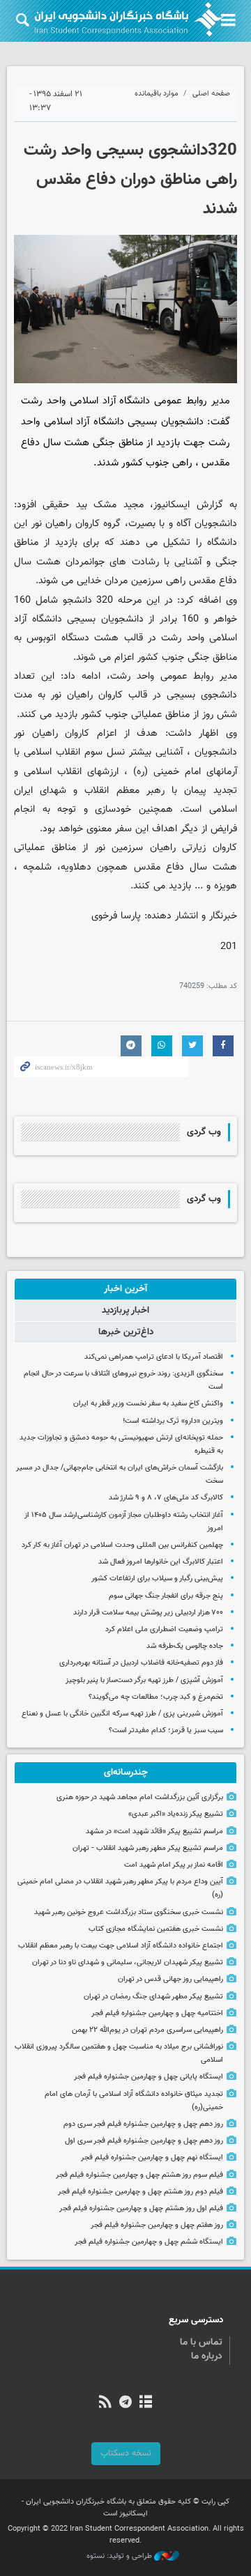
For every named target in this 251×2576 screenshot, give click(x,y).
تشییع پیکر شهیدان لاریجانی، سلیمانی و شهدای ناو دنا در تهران (128, 1962)
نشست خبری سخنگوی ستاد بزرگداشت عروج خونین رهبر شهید (129, 1912)
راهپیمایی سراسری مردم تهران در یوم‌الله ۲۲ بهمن (147, 2030)
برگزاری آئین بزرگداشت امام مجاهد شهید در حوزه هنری (140, 1797)
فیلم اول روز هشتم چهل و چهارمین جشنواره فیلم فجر (141, 2208)
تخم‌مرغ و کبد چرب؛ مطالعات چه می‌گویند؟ (156, 1697)
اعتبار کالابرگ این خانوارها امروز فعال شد (161, 1562)
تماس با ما (201, 2343)
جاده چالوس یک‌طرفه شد (185, 1646)
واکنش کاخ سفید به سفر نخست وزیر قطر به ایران (148, 1404)
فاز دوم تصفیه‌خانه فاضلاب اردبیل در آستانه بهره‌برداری (141, 1663)
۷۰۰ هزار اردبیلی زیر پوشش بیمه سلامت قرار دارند (148, 1613)
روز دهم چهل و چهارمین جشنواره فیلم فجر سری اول (144, 2141)
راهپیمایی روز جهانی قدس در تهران (170, 1979)
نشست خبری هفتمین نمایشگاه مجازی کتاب (156, 1929)
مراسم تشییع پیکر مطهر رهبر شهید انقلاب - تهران (148, 1848)
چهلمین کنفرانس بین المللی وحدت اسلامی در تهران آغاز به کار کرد (122, 1545)
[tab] (125, 1289)
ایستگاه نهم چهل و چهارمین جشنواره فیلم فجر (152, 2158)
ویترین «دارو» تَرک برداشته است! (173, 1421)
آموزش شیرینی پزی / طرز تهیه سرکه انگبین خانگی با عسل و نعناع (122, 1714)
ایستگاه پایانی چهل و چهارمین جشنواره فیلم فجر (149, 2077)
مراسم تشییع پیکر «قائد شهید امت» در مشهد (154, 1831)
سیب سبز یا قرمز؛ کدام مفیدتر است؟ (166, 1730)
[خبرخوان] (105, 2403)
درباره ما (207, 2357)
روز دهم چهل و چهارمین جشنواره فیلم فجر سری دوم (143, 2124)
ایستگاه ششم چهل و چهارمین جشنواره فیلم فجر (149, 2242)
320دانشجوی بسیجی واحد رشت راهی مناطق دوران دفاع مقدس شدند (130, 180)
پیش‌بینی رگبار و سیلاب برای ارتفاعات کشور (157, 1579)
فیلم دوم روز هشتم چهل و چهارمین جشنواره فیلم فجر (140, 2192)
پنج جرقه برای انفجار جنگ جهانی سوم (166, 1596)
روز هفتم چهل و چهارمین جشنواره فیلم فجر (157, 2225)
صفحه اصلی (211, 94)
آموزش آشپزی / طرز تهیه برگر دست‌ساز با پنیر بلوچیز (144, 1680)
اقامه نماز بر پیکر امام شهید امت (174, 1865)
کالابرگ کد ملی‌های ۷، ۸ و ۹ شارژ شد (166, 1498)
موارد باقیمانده (157, 94)
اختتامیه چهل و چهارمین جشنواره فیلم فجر (157, 2013)
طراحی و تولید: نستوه (120, 2556)
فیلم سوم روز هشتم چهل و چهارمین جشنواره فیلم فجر (139, 2175)
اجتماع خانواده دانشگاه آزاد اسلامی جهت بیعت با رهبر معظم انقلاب (121, 1946)
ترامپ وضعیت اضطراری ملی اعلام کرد (164, 1629)
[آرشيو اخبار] (146, 2403)
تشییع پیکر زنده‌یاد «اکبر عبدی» (176, 1814)
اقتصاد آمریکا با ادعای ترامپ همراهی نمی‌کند (154, 1357)
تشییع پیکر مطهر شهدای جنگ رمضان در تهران (153, 1997)
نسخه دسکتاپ (126, 2453)
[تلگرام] (125, 2403)
